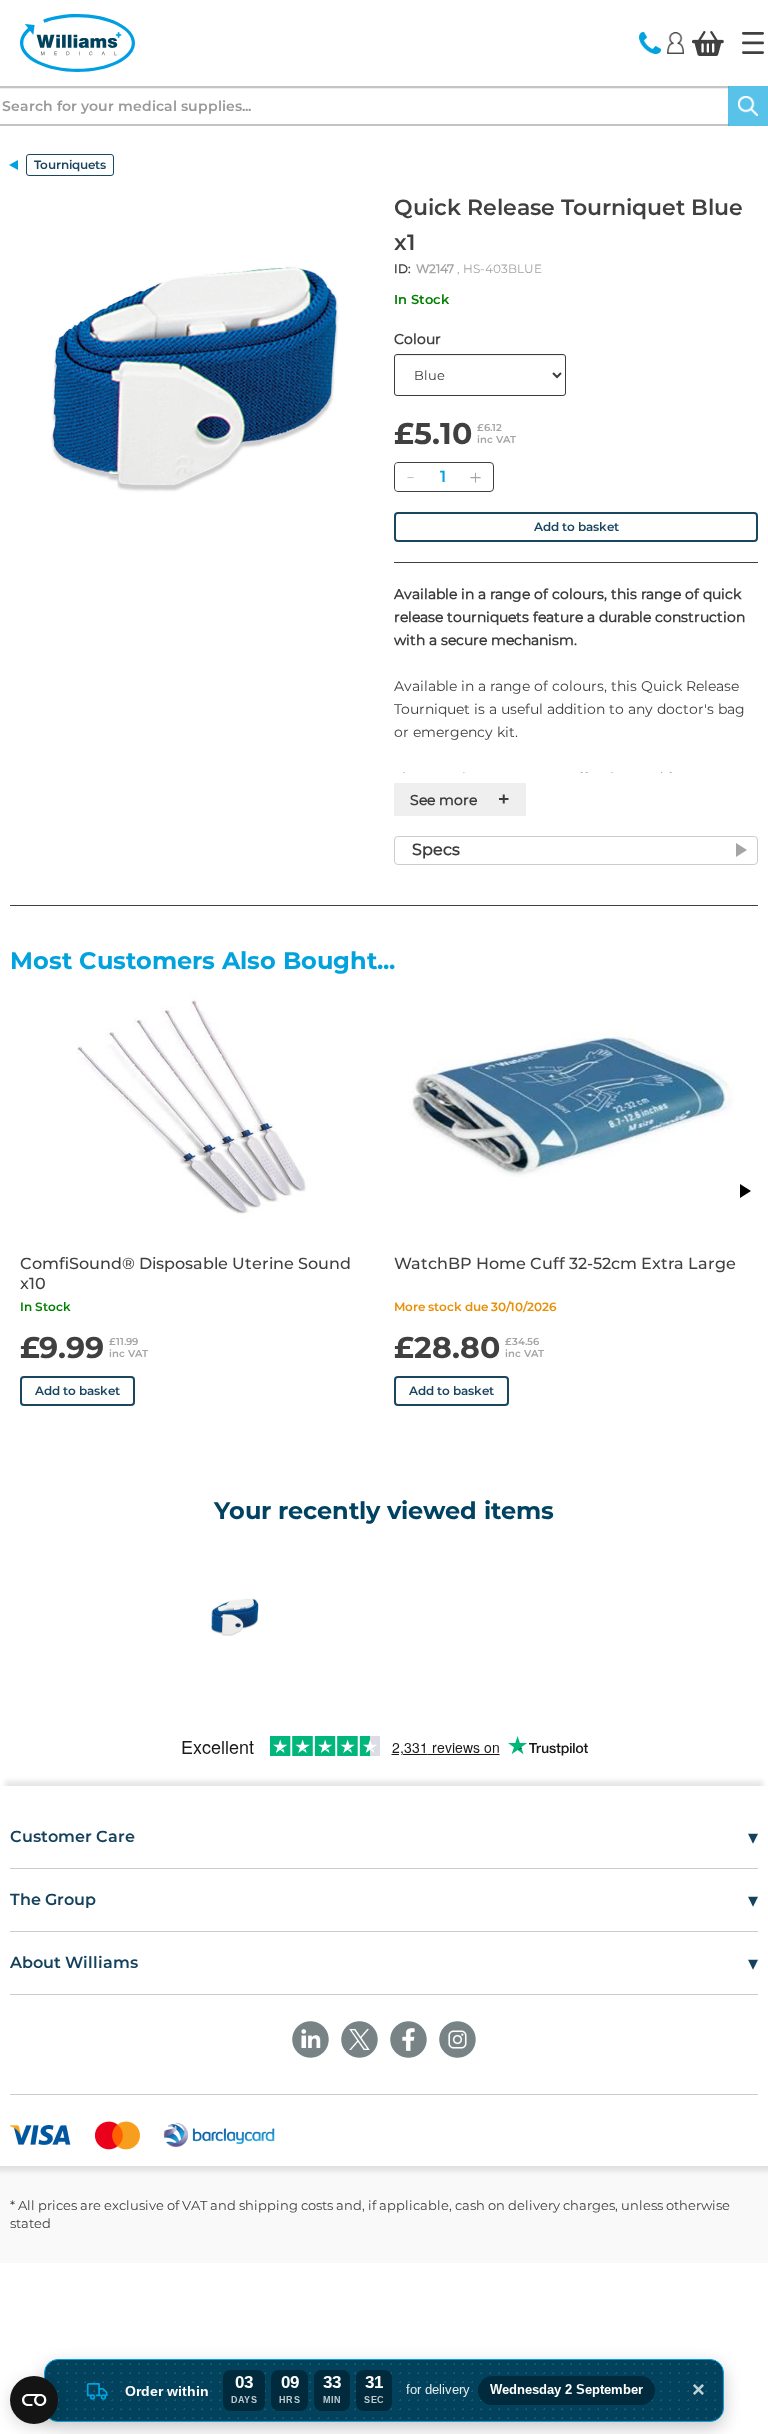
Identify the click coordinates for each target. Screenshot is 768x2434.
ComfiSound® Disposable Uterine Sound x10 (185, 1273)
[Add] (475, 477)
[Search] (748, 106)
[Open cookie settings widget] (34, 2400)
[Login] (675, 42)
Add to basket (576, 526)
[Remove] (410, 477)
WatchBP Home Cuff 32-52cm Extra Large (565, 1263)
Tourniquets (70, 164)
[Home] (753, 43)
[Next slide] (744, 1191)
